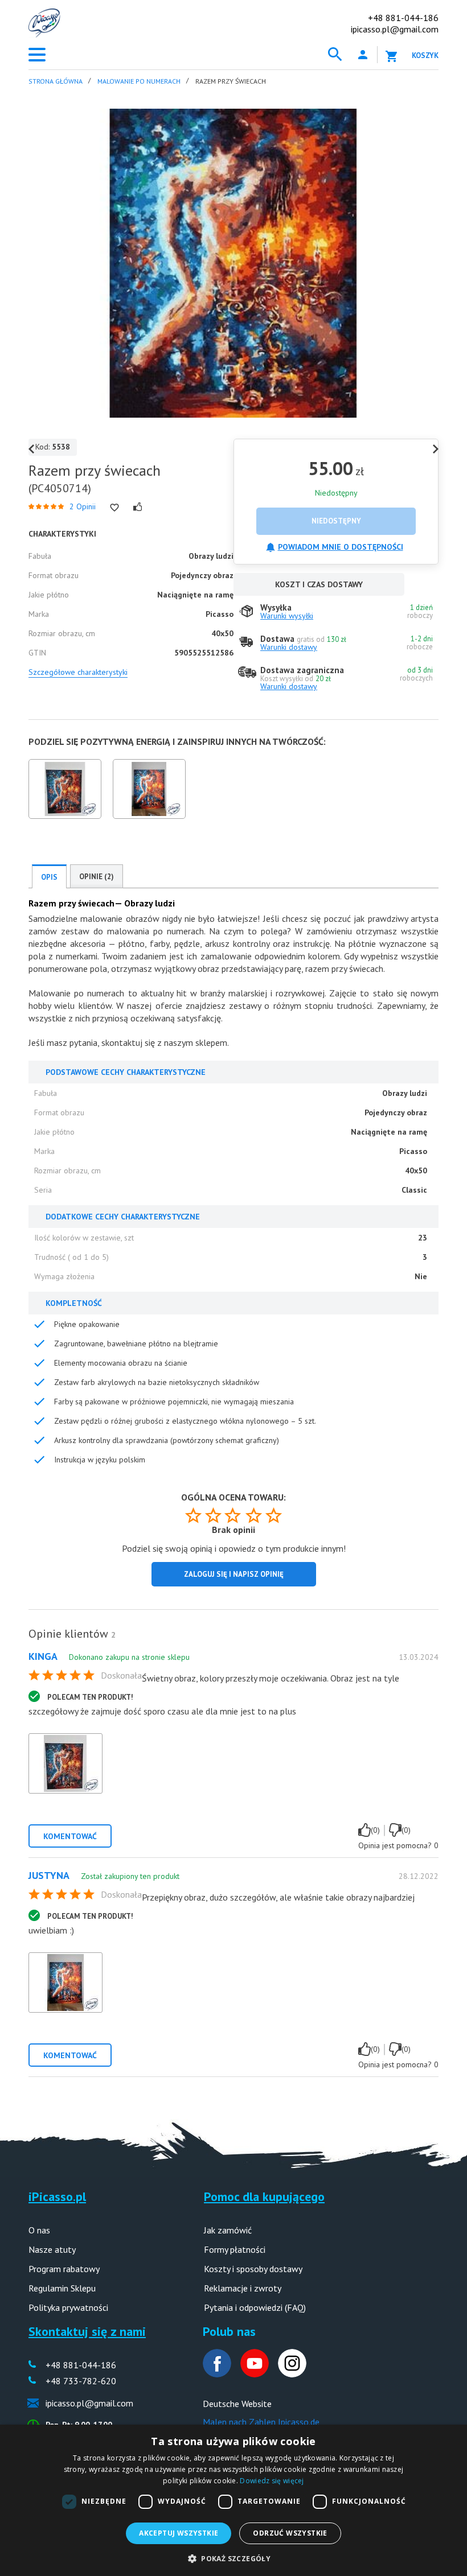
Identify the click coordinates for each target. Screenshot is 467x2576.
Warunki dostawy (289, 647)
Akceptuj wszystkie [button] (179, 2533)
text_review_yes (364, 1830)
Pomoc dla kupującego (264, 2196)
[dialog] (233, 2500)
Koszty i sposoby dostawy (253, 2269)
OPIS (49, 877)
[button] (233, 2558)
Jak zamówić (228, 2230)
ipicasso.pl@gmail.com (395, 29)
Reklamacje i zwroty (243, 2288)
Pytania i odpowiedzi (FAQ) (255, 2307)
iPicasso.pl (57, 2196)
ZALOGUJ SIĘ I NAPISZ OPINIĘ (234, 1574)
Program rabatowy (64, 2269)
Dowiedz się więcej (272, 2481)
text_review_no (395, 1830)
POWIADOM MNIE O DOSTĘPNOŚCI (341, 547)
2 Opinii (83, 506)
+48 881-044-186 (403, 18)
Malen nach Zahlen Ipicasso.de (261, 2422)
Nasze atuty (52, 2249)
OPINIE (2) (97, 877)
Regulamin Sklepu (62, 2288)
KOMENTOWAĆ (70, 1836)
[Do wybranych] (114, 508)
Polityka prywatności (68, 2307)
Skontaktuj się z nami (87, 2331)
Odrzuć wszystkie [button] (290, 2533)
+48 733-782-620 (81, 2381)
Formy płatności (235, 2249)
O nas (39, 2230)
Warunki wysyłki (287, 616)
